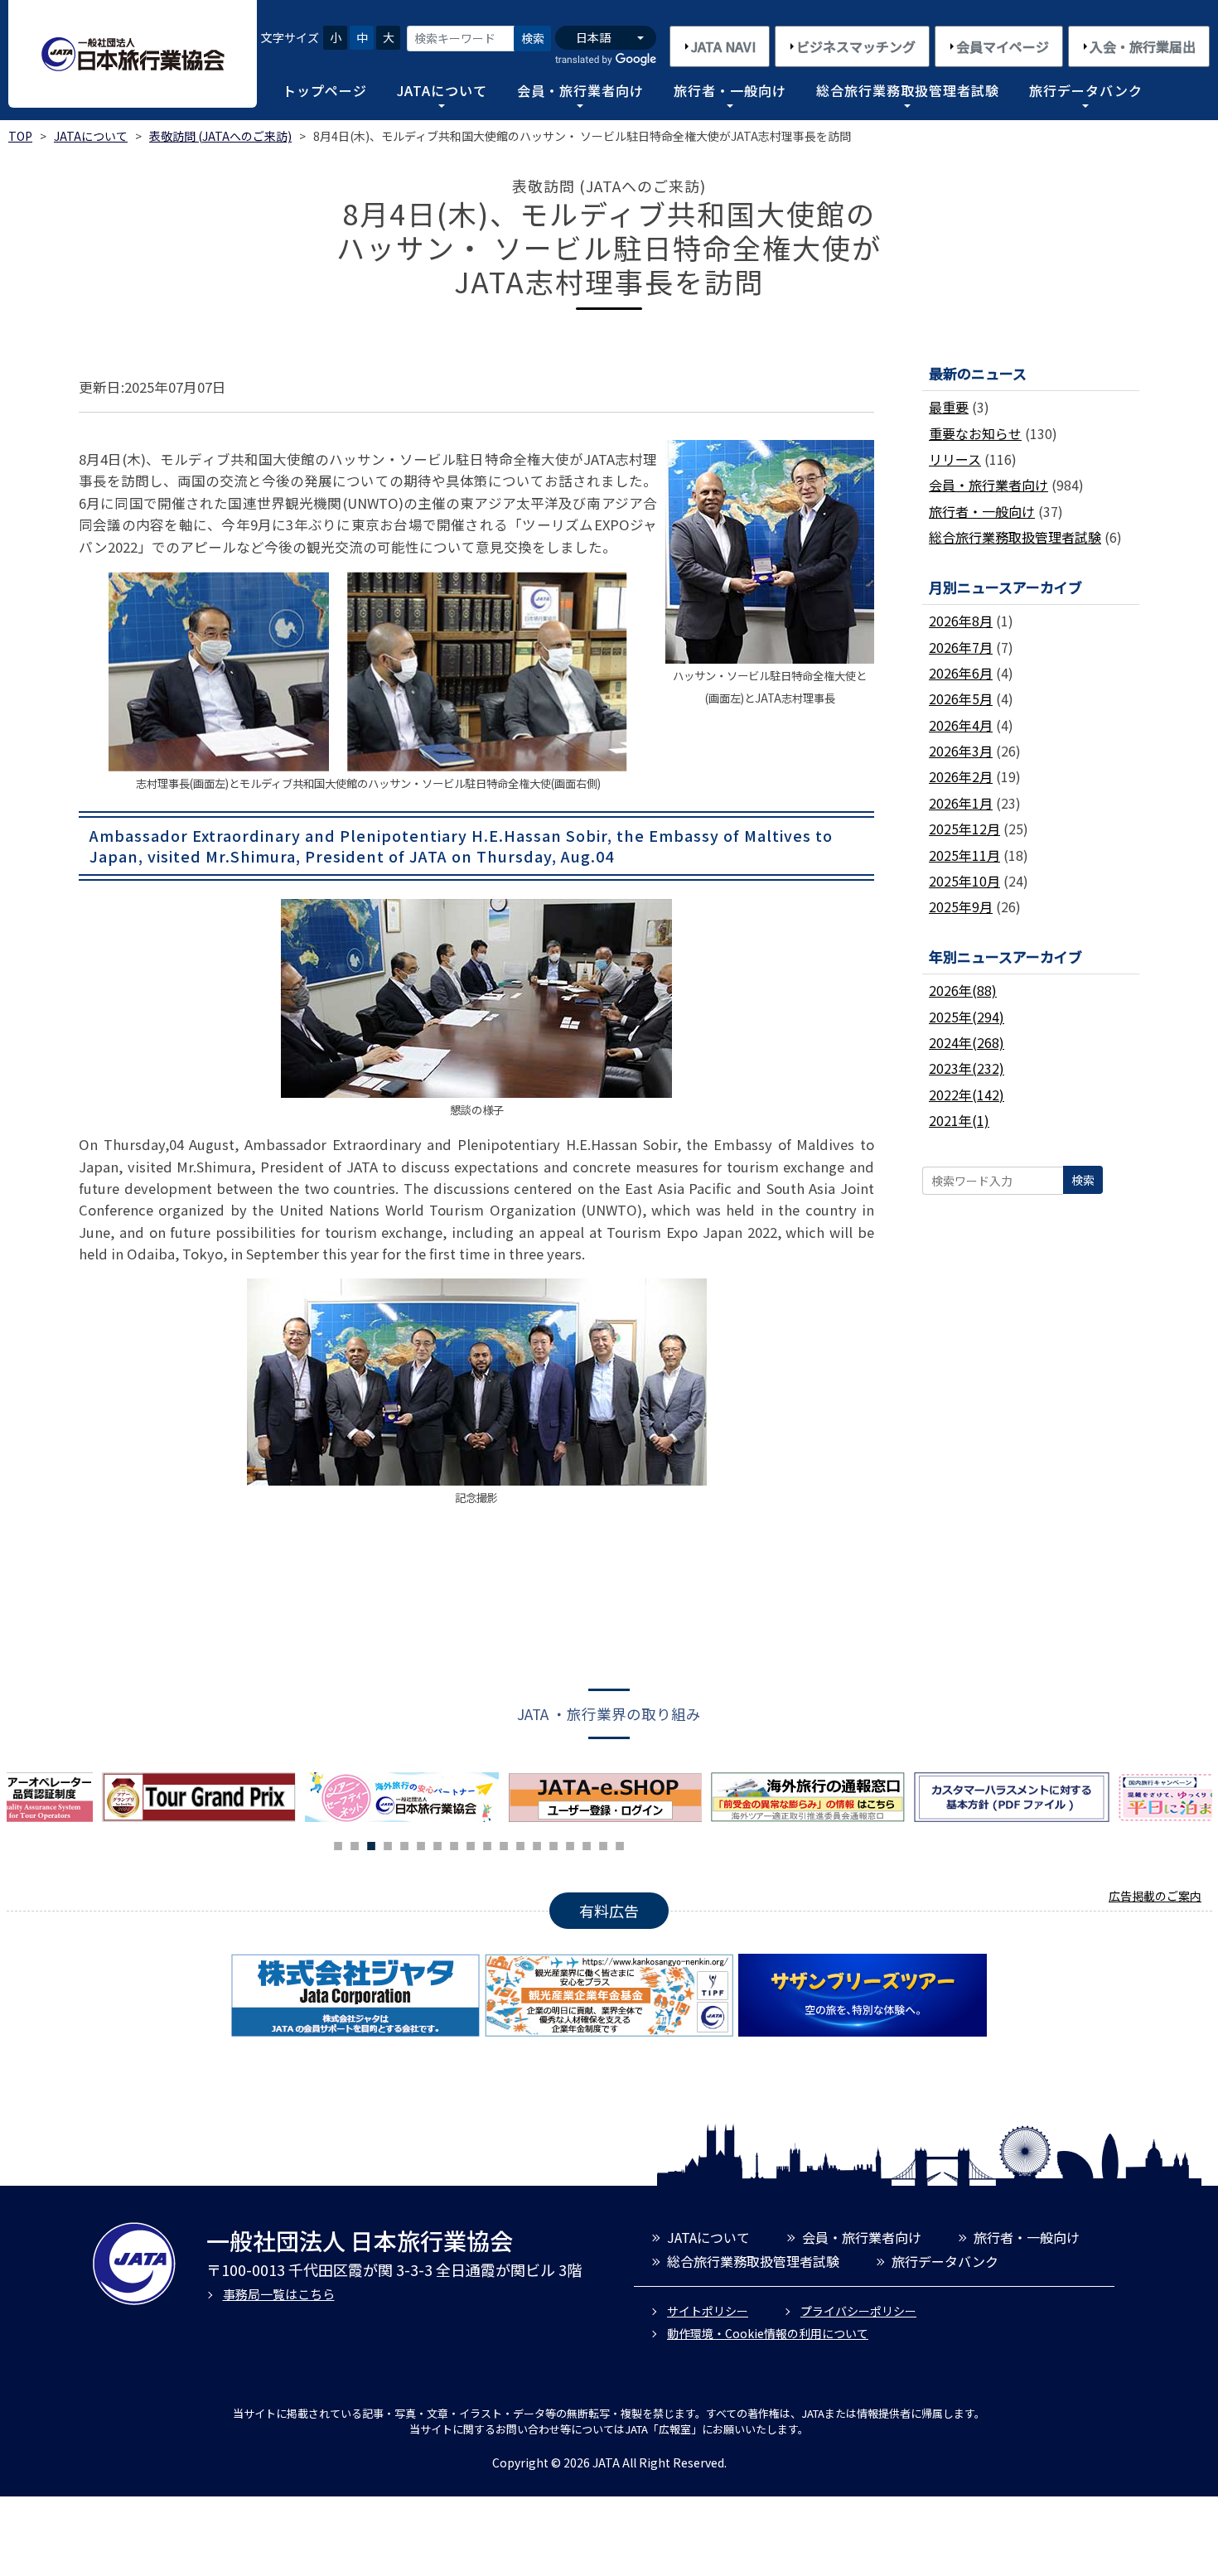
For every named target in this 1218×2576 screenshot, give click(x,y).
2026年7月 (961, 647)
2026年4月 (961, 725)
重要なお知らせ (975, 433)
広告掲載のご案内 (1155, 1896)
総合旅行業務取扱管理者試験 (908, 90)
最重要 (949, 407)
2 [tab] (355, 1844)
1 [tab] (338, 1844)
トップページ (325, 90)
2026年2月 (961, 776)
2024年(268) (967, 1042)
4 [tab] (388, 1844)
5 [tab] (404, 1844)
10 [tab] (487, 1844)
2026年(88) (963, 990)
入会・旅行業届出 (1143, 46)
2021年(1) (959, 1120)
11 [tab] (504, 1844)
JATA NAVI (723, 46)
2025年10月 (964, 881)
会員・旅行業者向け (580, 90)
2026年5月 (961, 698)
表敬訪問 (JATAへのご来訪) (220, 136)
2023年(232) (967, 1068)
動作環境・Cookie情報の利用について (768, 2333)
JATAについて (442, 90)
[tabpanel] (406, 1797)
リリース (955, 459)
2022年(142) (967, 1095)
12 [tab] (520, 1844)
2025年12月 (964, 829)
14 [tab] (553, 1844)
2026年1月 (961, 803)
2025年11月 (964, 855)
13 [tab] (537, 1844)
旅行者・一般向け (730, 90)
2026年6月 (961, 673)
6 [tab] (421, 1844)
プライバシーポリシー (858, 2311)
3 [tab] (371, 1844)
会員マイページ (1003, 46)
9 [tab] (471, 1844)
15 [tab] (570, 1844)
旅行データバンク (1086, 90)
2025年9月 (961, 906)
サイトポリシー (708, 2311)
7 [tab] (437, 1844)
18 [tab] (620, 1844)
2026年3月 (961, 751)
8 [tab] (454, 1844)
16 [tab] (587, 1844)
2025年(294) (967, 1017)
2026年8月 (961, 621)
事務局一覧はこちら (279, 2294)
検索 (533, 38)
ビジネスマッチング (856, 46)
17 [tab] (603, 1844)
